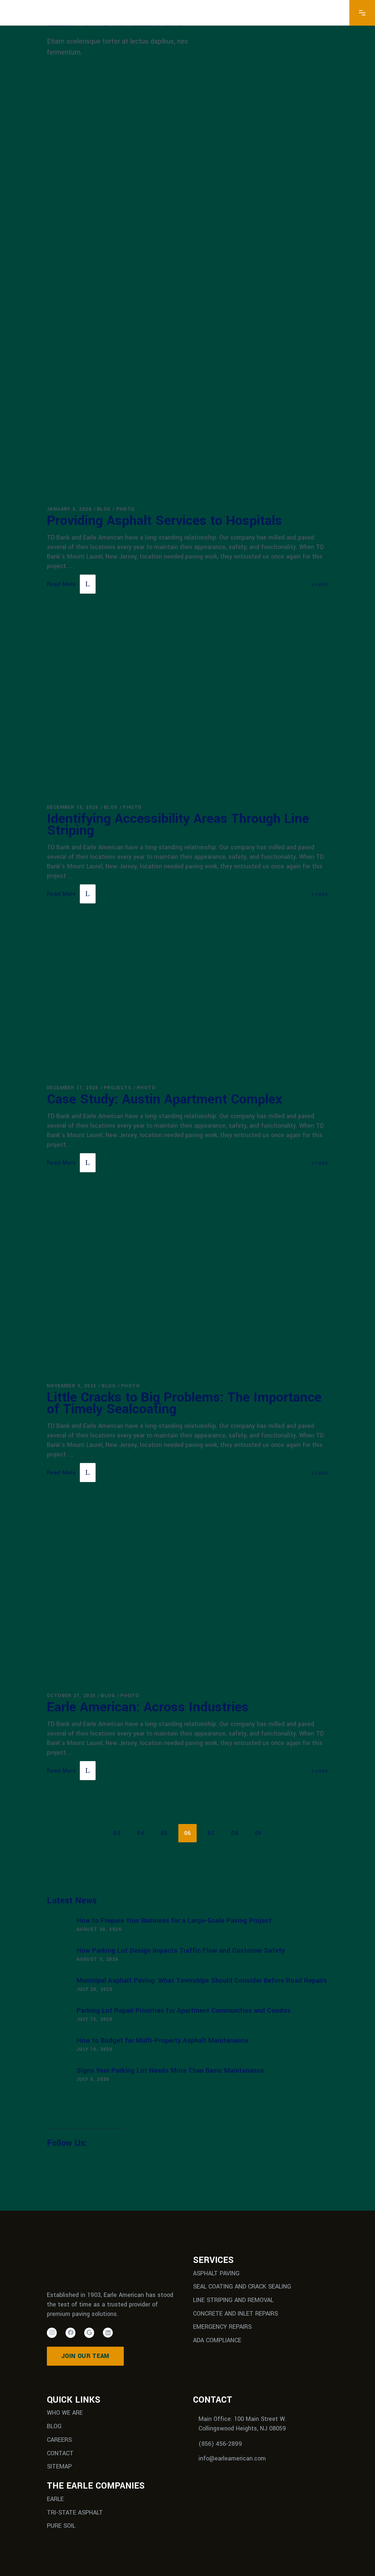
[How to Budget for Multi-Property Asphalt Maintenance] (58, 2046)
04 (140, 1833)
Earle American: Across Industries (148, 1707)
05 (164, 1833)
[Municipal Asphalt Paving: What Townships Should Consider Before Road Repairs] (58, 1986)
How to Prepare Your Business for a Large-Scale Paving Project (174, 1921)
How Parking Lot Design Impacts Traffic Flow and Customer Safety (181, 1951)
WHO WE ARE (65, 2413)
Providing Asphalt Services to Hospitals (164, 520)
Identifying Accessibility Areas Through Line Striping (178, 824)
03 (117, 1833)
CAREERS (59, 2440)
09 (258, 1833)
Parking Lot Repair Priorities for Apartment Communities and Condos (184, 2011)
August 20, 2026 (99, 1929)
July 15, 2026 (94, 2019)
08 (235, 1833)
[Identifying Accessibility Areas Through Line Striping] (187, 708)
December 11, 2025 (73, 1088)
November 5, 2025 (72, 1386)
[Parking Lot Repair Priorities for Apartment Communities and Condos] (58, 2016)
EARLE (55, 2499)
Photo (126, 509)
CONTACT (60, 2453)
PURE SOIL (61, 2526)
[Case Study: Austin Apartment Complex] (187, 1004)
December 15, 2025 (73, 807)
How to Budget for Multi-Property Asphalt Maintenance (162, 2041)
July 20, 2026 (94, 1989)
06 (188, 1833)
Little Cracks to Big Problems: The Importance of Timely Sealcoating (184, 1403)
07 (211, 1833)
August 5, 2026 (98, 1959)
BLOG (54, 2426)
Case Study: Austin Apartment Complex (164, 1099)
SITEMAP (59, 2466)
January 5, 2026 (69, 509)
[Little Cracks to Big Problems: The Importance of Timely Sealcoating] (187, 1287)
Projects (118, 1088)
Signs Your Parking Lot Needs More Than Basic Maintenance (170, 2071)
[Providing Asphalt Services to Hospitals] (187, 293)
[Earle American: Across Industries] (187, 1597)
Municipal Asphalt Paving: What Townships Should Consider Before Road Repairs (202, 1981)
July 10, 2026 (94, 2049)
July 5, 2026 (93, 2079)
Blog (104, 509)
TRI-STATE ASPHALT (75, 2512)
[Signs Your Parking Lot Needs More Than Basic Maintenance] (58, 2076)
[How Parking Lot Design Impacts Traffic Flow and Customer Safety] (58, 1956)
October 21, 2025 (71, 1696)
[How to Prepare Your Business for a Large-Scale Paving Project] (58, 1926)
